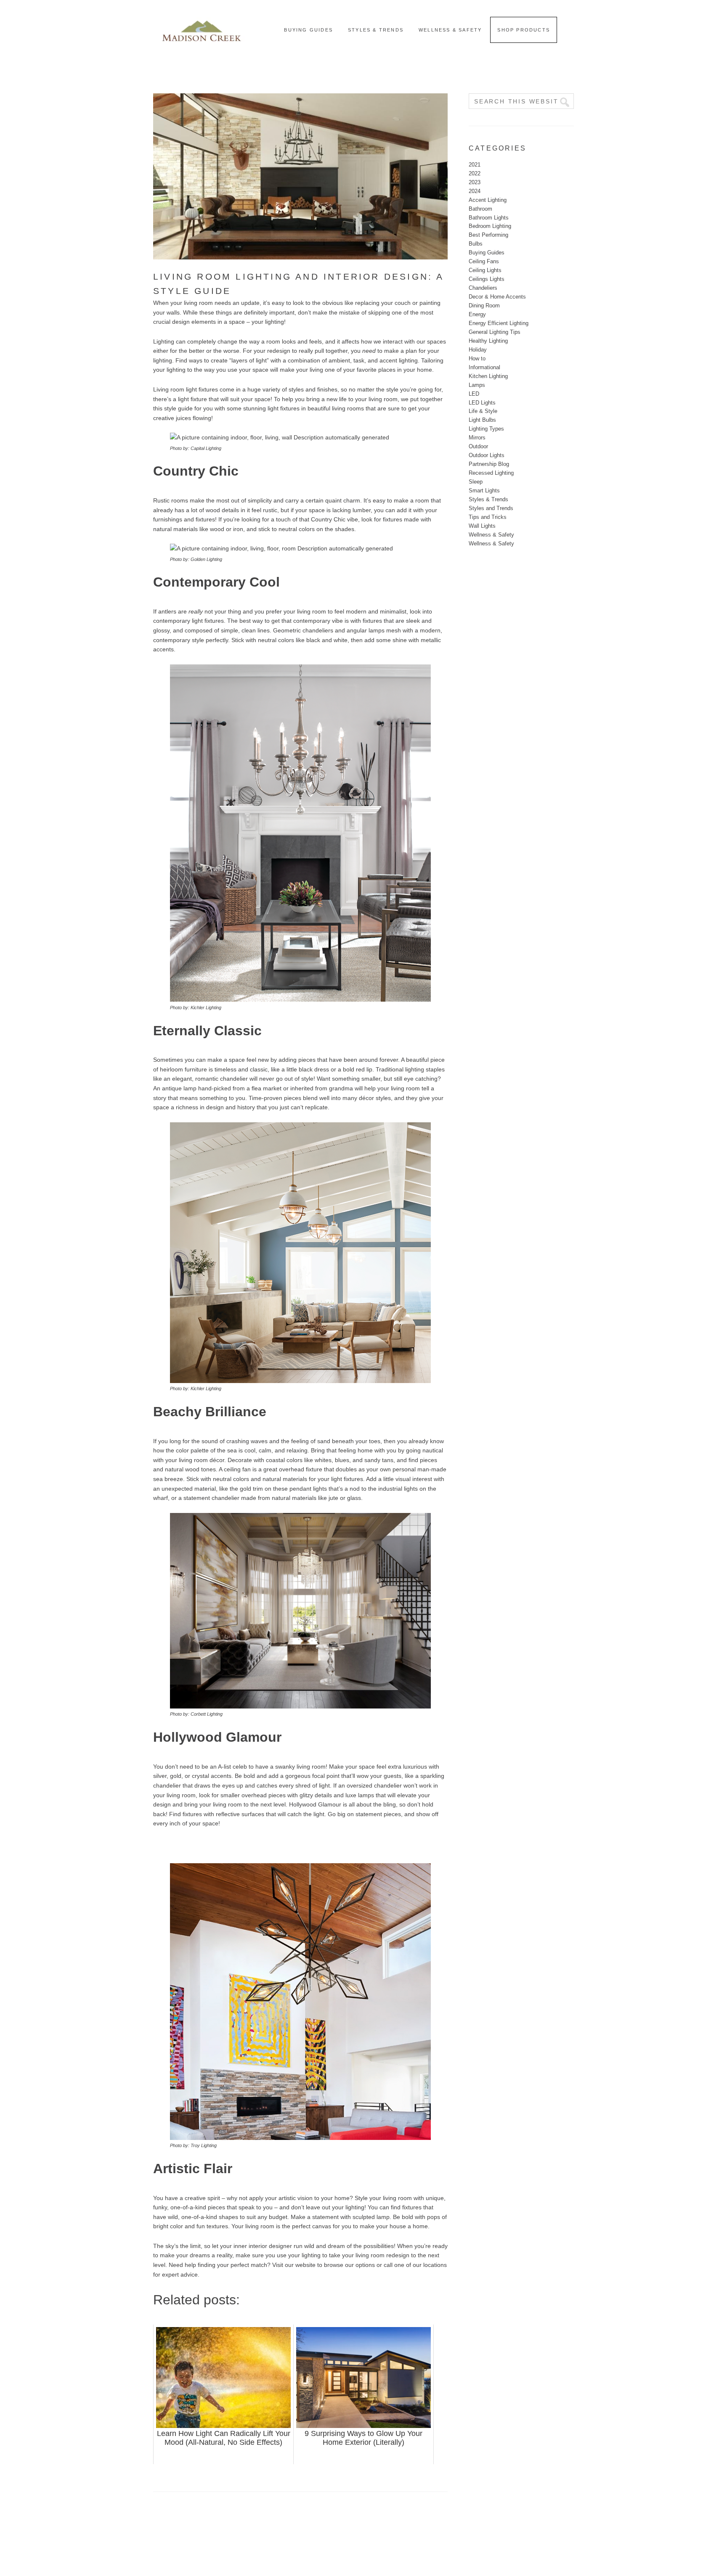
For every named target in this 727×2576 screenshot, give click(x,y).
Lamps (477, 385)
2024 (475, 191)
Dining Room (484, 305)
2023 (475, 182)
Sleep (476, 482)
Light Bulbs (482, 420)
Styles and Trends (491, 508)
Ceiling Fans (484, 261)
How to (477, 358)
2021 (475, 165)
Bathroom (480, 209)
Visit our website (294, 2265)
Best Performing (488, 235)
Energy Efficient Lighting (499, 323)
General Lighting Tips (495, 332)
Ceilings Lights (487, 279)
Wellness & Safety (491, 535)
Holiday (478, 350)
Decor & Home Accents (497, 297)
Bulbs (476, 244)
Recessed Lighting (491, 473)
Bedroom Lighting (490, 226)
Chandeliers (483, 288)
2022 (475, 173)
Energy (477, 314)
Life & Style (483, 411)
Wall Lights (482, 526)
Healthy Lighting (488, 341)
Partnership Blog (489, 464)
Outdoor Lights (487, 455)
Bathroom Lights (489, 218)
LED (474, 394)
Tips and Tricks (488, 517)
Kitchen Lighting (488, 376)
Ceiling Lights (485, 270)
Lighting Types (486, 429)
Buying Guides (487, 253)
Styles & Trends (488, 499)
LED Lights (482, 403)
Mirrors (477, 438)
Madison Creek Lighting (202, 29)
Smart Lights (484, 491)
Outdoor (478, 446)
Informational (484, 367)
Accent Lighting (488, 200)
